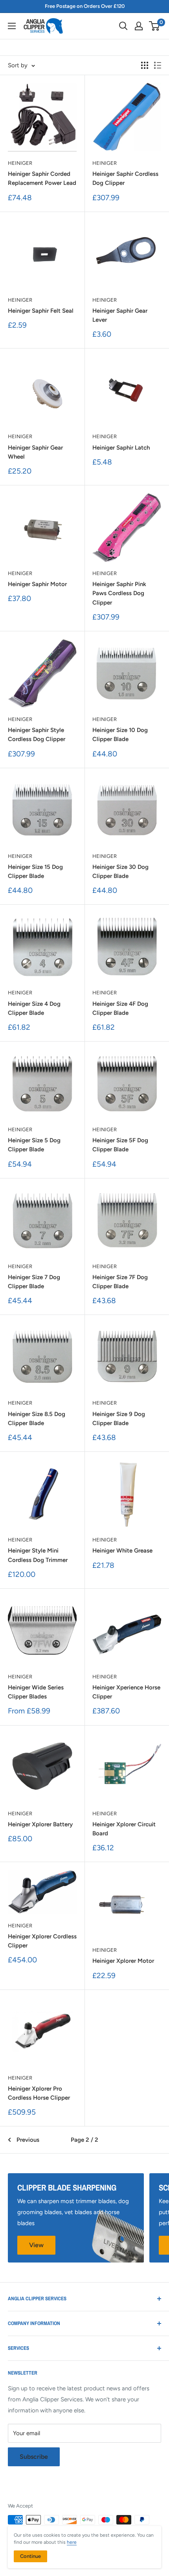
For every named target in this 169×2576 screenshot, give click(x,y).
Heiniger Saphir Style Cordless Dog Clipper (37, 735)
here (72, 2542)
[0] (155, 26)
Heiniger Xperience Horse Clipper (126, 1692)
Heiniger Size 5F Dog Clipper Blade (120, 1145)
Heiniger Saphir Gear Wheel (35, 452)
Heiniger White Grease (122, 1551)
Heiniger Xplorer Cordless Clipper (42, 1941)
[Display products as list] (158, 65)
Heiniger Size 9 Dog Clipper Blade (119, 1419)
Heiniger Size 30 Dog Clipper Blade (120, 871)
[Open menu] (12, 26)
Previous (28, 2140)
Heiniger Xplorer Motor (123, 1961)
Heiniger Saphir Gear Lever (120, 315)
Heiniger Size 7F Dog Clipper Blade (120, 1282)
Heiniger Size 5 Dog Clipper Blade (34, 1145)
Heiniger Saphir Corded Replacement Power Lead (42, 178)
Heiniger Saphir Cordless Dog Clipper (125, 178)
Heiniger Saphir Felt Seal (41, 311)
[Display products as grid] (145, 65)
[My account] (139, 26)
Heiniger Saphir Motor (37, 584)
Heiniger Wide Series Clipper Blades (36, 1692)
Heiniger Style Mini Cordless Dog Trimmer (38, 1555)
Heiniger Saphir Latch (121, 448)
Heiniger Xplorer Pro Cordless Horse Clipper (39, 2093)
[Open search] (123, 26)
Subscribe (34, 2457)
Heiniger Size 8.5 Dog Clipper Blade (37, 1419)
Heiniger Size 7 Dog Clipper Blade (34, 1282)
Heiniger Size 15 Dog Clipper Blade (35, 871)
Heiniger (20, 163)
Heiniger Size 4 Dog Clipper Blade (34, 1008)
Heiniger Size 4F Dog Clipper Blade (120, 1008)
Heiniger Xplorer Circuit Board (124, 1829)
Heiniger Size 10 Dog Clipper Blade (120, 735)
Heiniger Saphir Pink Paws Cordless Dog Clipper (119, 593)
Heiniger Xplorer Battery (40, 1824)
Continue (30, 2556)
